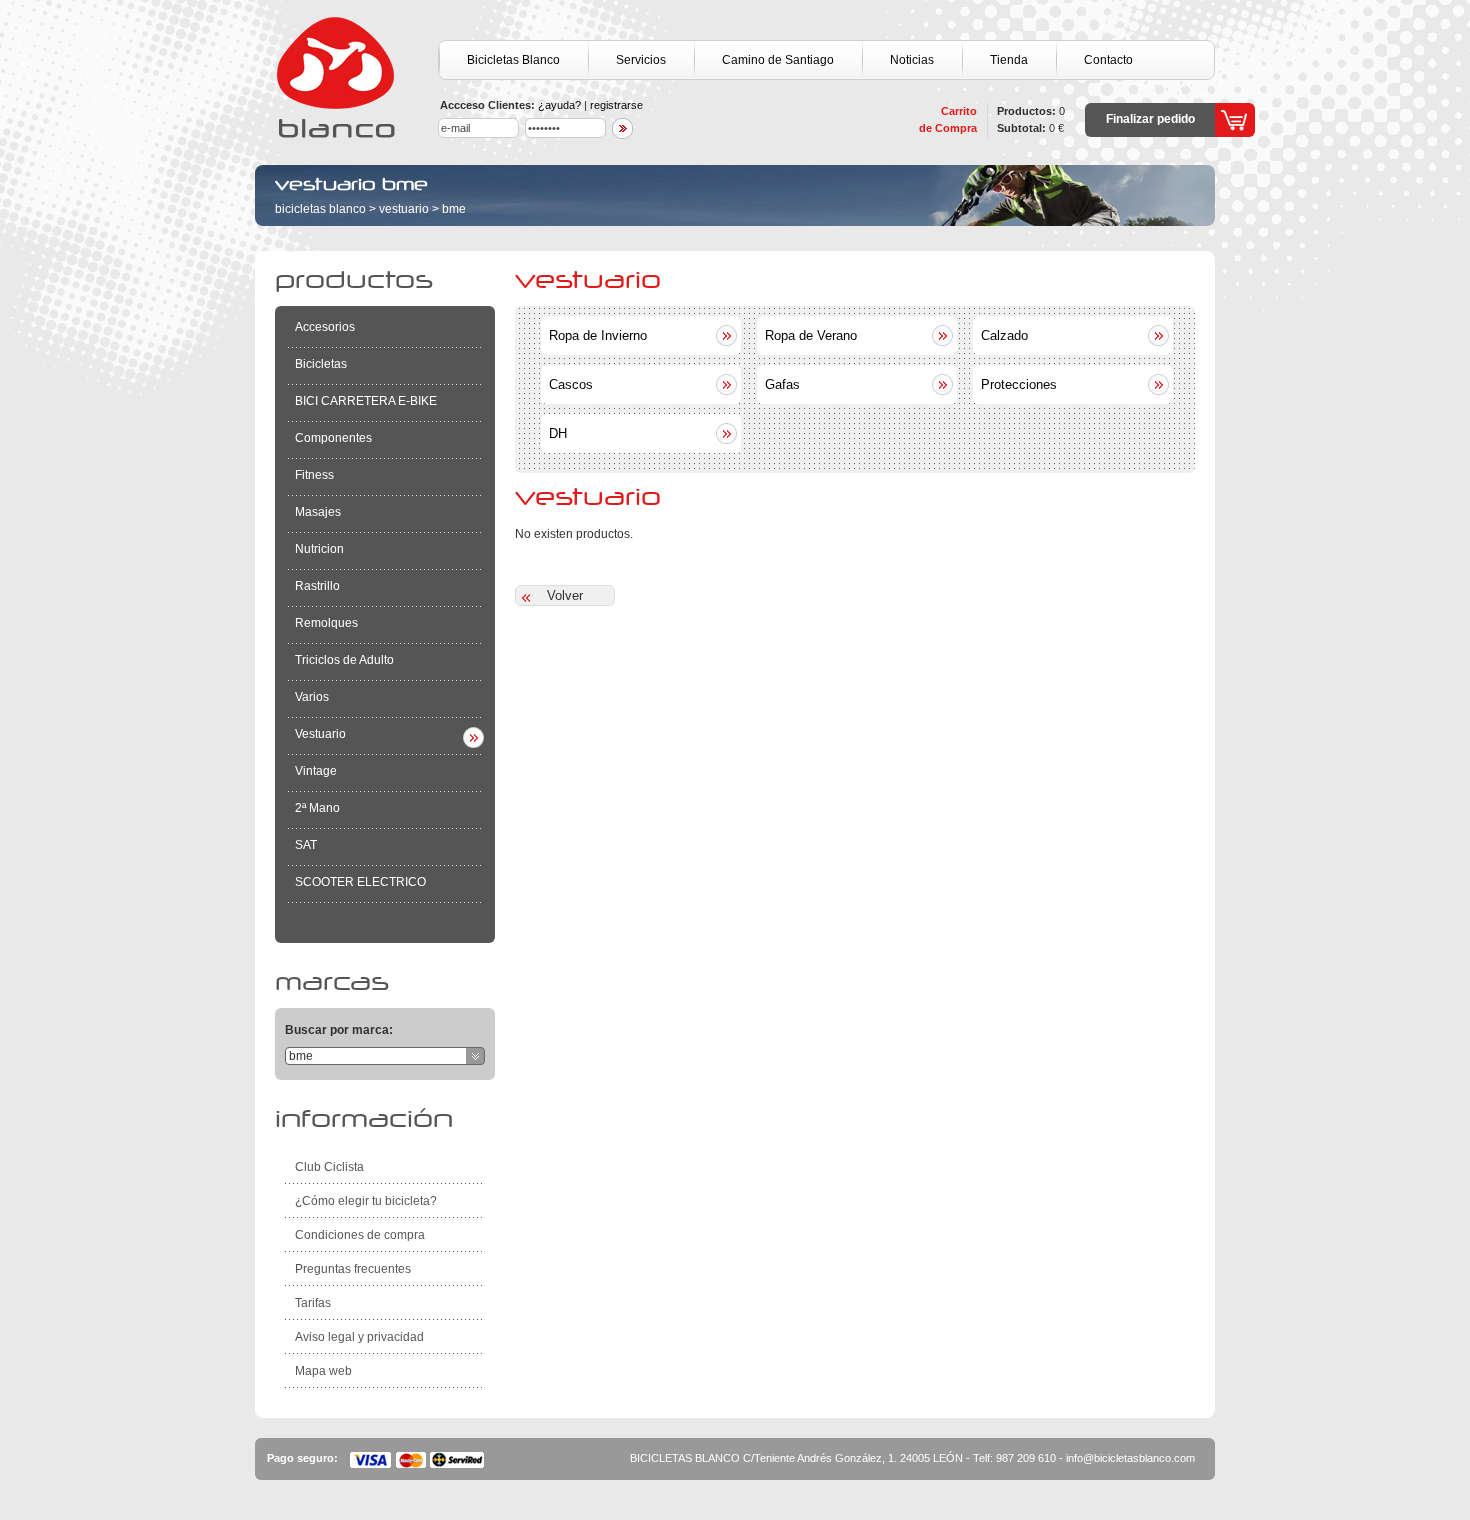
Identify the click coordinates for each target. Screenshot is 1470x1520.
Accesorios (325, 327)
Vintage (316, 771)
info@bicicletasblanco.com (1130, 1458)
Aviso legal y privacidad (359, 1337)
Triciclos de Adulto (344, 660)
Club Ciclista (329, 1167)
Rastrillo (317, 586)
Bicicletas (321, 364)
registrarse (616, 105)
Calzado (1004, 335)
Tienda (1009, 60)
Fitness (314, 475)
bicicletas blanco (320, 209)
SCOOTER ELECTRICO (360, 882)
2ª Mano (317, 808)
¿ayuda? (559, 105)
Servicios (641, 60)
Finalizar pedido (1150, 119)
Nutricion (319, 549)
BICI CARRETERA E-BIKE (366, 401)
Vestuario (404, 209)
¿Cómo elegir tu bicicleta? (366, 1201)
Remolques (326, 623)
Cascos (571, 384)
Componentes (333, 438)
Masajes (318, 512)
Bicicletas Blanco (513, 60)
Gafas (782, 384)
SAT (306, 845)
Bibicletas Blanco (355, 77)
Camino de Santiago (778, 60)
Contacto (1108, 60)
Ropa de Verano (811, 335)
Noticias (912, 60)
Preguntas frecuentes (353, 1269)
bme (454, 209)
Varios (312, 697)
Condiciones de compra (360, 1235)
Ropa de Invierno (598, 335)
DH (558, 433)
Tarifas (313, 1303)
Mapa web (323, 1371)
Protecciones (1019, 384)
